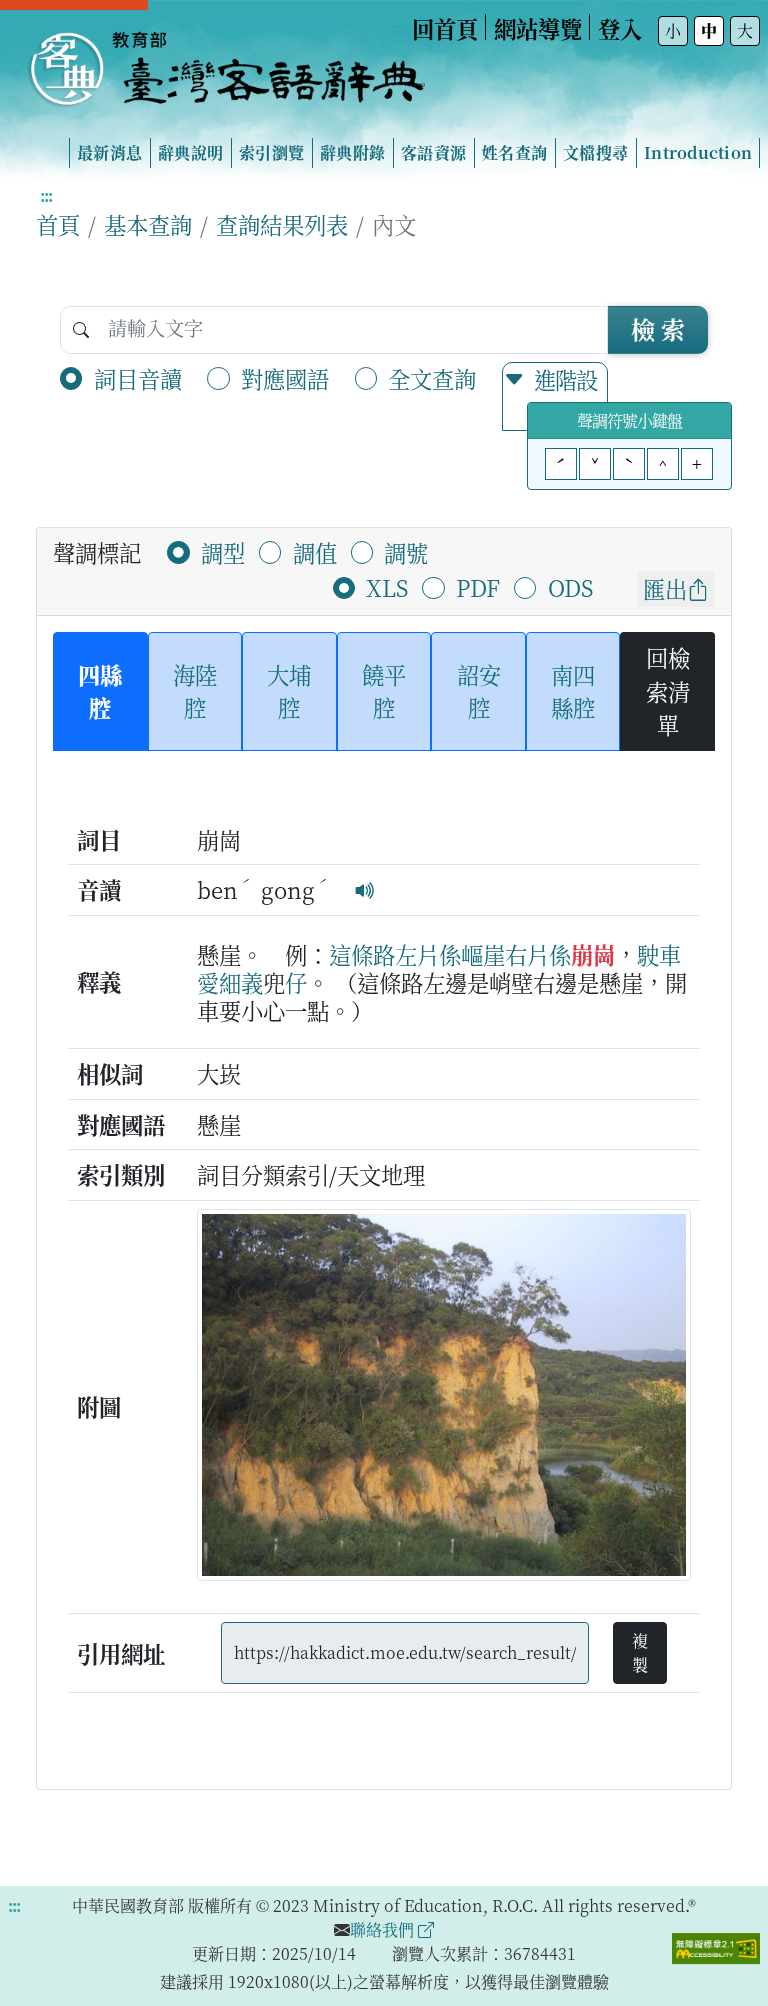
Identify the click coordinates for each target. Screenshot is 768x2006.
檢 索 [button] (658, 328)
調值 (315, 552)
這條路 (362, 954)
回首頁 (445, 28)
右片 (527, 954)
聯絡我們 (384, 1929)
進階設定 (565, 396)
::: (398, 27)
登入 (620, 28)
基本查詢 (148, 224)
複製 (640, 1652)
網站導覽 (538, 28)
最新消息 (109, 152)
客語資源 (433, 152)
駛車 (659, 954)
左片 (417, 954)
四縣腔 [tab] (100, 691)
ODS (570, 587)
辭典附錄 (352, 152)
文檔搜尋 (595, 152)
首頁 (58, 224)
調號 (406, 552)
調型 (223, 552)
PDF (478, 587)
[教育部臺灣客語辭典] (226, 61)
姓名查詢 (514, 152)
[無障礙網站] (716, 1947)
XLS (387, 587)
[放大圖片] (444, 1399)
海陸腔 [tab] (195, 691)
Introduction (698, 152)
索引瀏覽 (271, 152)
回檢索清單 (668, 690)
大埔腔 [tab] (289, 691)
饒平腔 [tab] (384, 691)
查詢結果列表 (282, 224)
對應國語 (285, 378)
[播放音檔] (365, 889)
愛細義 (230, 982)
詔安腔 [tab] (479, 691)
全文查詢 (432, 378)
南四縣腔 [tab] (573, 691)
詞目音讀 (138, 378)
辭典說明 (190, 152)
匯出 (665, 588)
